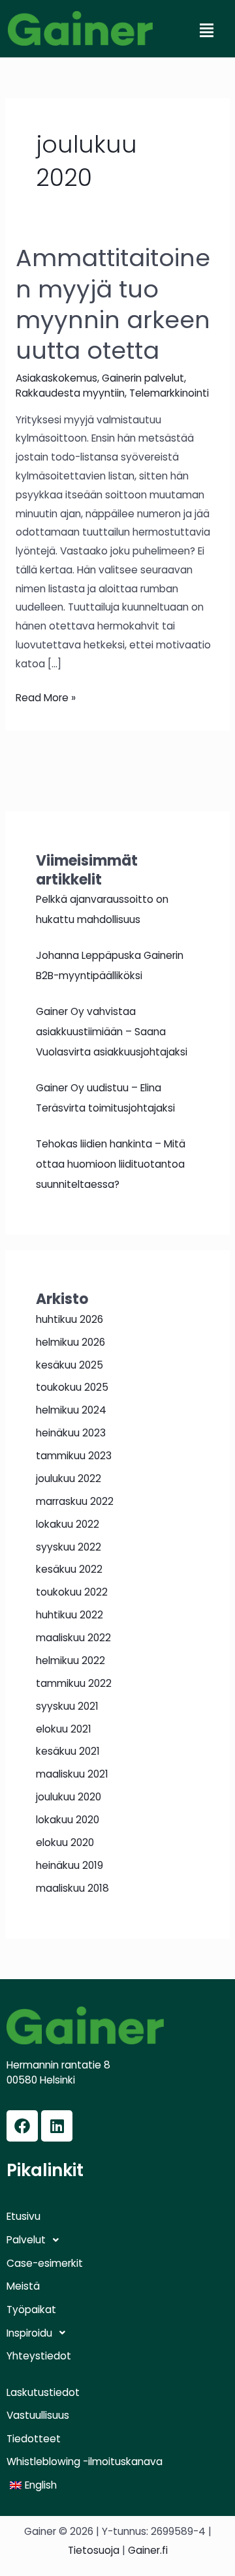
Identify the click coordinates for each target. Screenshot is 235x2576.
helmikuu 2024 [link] (71, 1410)
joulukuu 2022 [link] (69, 1478)
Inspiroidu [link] (29, 2333)
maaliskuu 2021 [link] (72, 1774)
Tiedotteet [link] (34, 2439)
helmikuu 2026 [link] (70, 1342)
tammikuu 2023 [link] (74, 1456)
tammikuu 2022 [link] (74, 1683)
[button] (206, 31)
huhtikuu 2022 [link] (70, 1615)
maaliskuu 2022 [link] (73, 1638)
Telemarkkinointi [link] (169, 393)
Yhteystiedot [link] (39, 2356)
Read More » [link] (46, 697)
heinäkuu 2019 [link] (70, 1865)
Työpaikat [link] (31, 2310)
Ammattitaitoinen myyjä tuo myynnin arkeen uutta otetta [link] (113, 304)
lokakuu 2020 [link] (68, 1820)
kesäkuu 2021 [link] (68, 1751)
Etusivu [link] (23, 2217)
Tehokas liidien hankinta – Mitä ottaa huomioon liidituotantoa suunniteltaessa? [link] (111, 1164)
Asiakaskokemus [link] (56, 378)
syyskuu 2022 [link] (69, 1547)
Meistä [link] (23, 2286)
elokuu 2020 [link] (65, 1842)
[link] (80, 28)
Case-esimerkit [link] (45, 2264)
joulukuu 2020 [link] (69, 1797)
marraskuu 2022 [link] (75, 1501)
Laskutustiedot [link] (43, 2393)
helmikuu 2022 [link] (70, 1660)
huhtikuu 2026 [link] (70, 1319)
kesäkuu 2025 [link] (70, 1365)
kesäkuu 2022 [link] (69, 1569)
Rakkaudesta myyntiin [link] (70, 393)
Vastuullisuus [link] (38, 2416)
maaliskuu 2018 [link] (72, 1888)
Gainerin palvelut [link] (143, 378)
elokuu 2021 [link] (64, 1729)
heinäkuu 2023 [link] (71, 1433)
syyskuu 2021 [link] (67, 1706)
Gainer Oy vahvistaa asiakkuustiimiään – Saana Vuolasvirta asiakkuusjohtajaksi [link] (112, 1032)
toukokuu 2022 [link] (72, 1592)
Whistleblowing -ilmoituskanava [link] (85, 2462)
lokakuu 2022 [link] (68, 1524)
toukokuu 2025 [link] (72, 1387)
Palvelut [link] (26, 2240)
